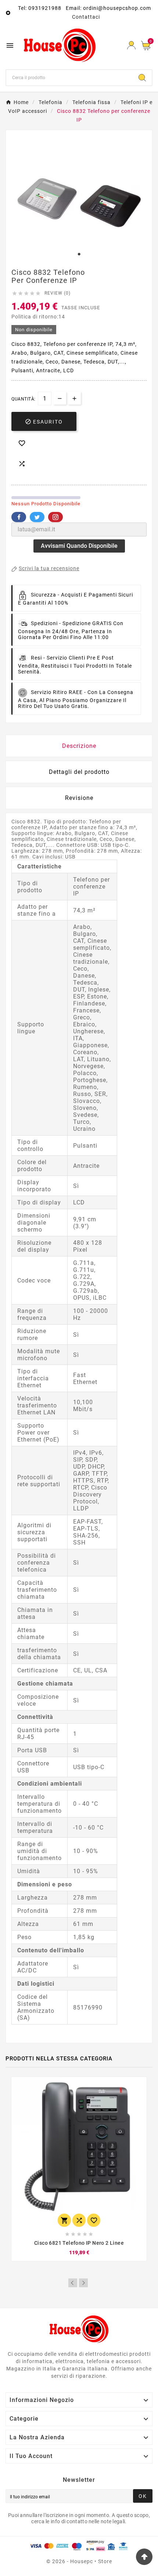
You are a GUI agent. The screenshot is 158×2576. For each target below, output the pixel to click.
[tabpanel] (79, 203)
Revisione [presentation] (79, 798)
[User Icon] (131, 45)
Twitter (37, 517)
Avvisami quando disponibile (79, 546)
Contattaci (86, 17)
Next (83, 2283)
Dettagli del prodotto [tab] (79, 772)
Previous (73, 2283)
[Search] (142, 78)
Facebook (19, 517)
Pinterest (55, 517)
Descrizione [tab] (79, 746)
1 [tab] (79, 254)
